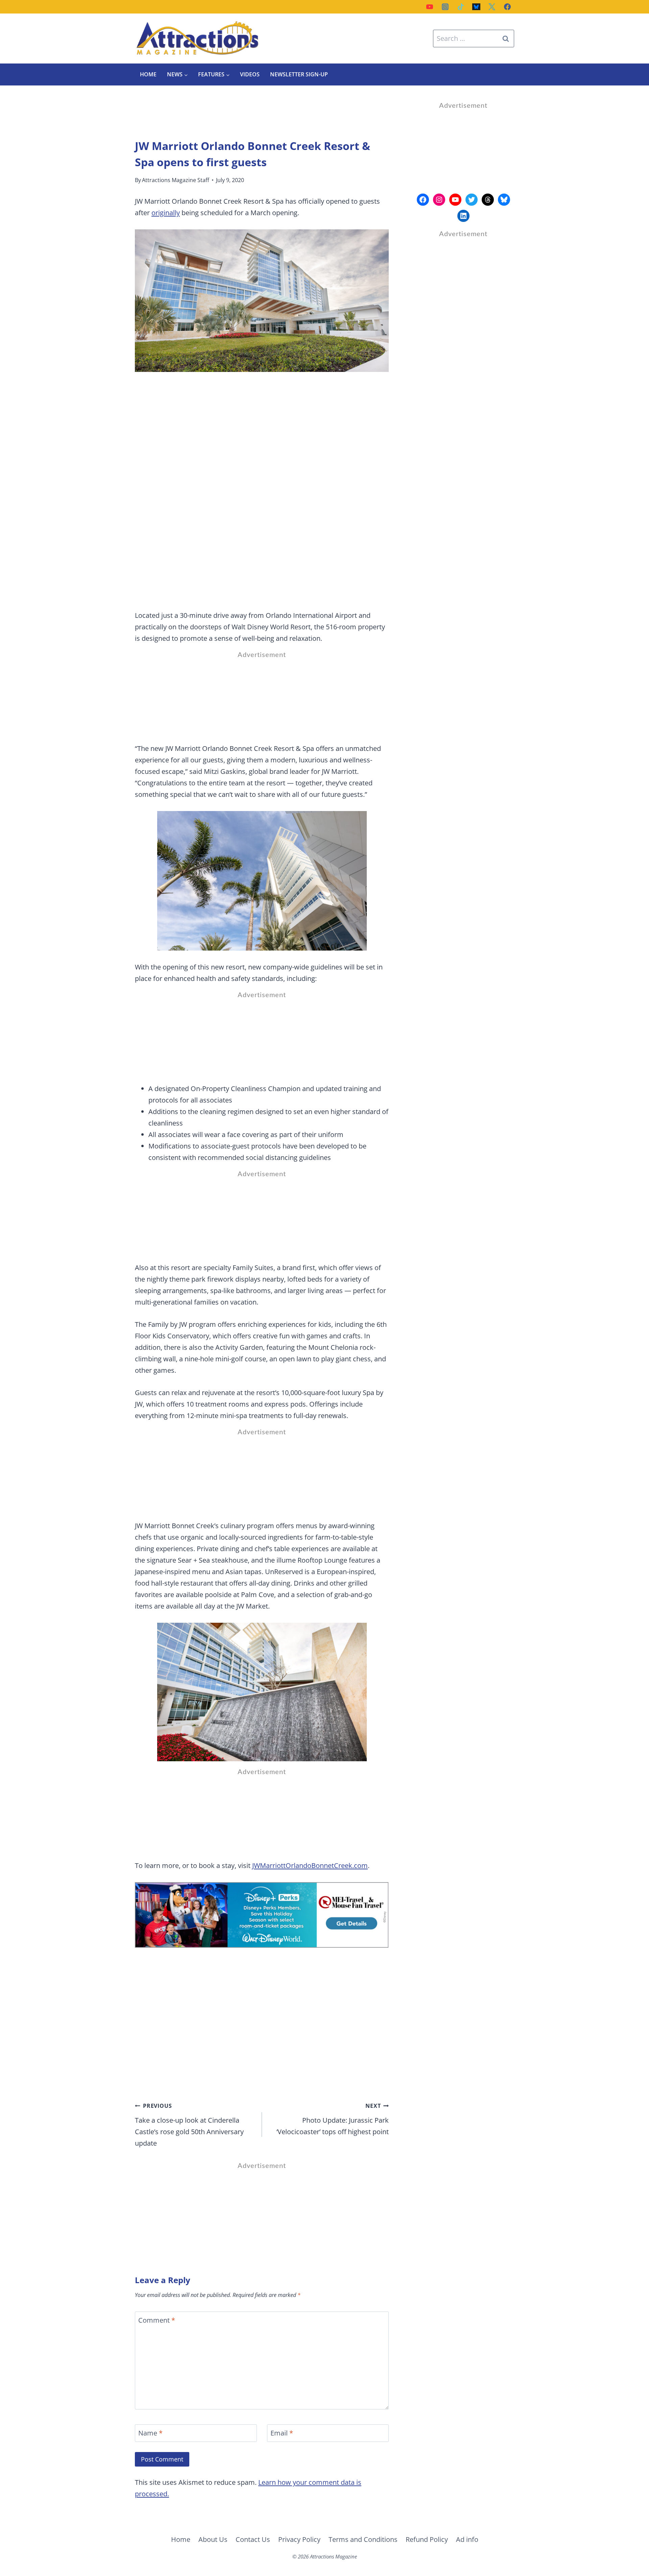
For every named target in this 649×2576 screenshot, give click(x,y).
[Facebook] (507, 7)
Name (150, 2433)
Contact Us (253, 2539)
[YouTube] (430, 7)
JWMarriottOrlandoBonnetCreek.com (310, 1865)
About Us (213, 2539)
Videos (250, 74)
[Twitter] (492, 7)
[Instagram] (445, 7)
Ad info (467, 2539)
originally (166, 213)
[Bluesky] (476, 7)
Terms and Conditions (363, 2539)
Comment (157, 2320)
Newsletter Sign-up (299, 74)
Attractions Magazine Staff (176, 180)
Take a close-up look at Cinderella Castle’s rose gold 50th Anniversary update (189, 2125)
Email (282, 2433)
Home (148, 74)
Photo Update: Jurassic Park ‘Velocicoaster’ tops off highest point (333, 2119)
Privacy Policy (299, 2539)
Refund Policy (427, 2539)
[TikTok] (461, 7)
